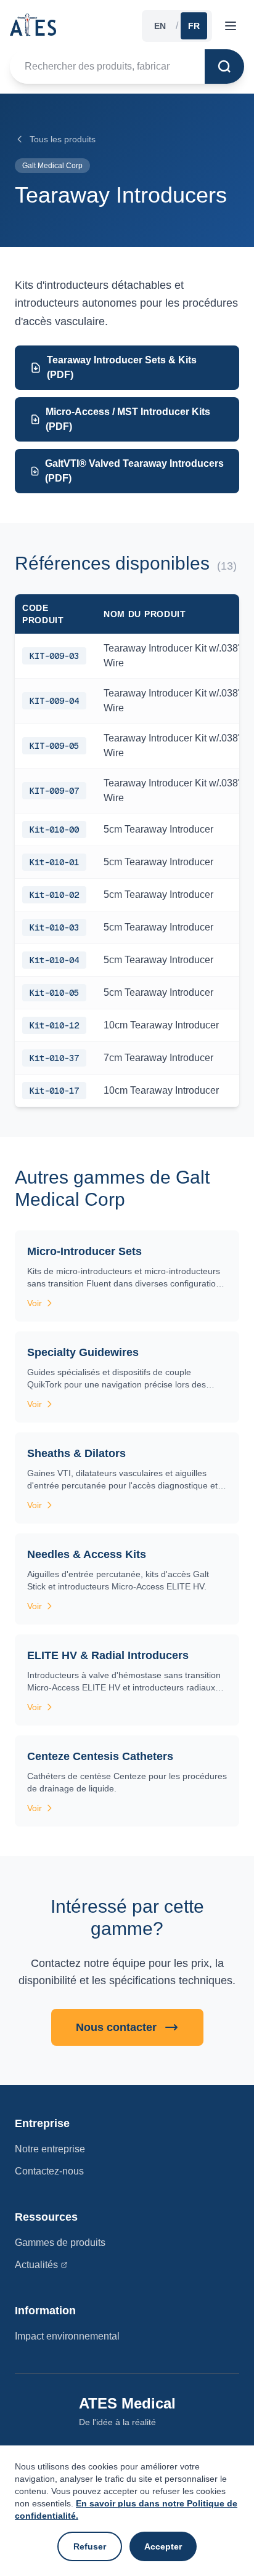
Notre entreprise (50, 2149)
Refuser (90, 2546)
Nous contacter (116, 2027)
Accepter (163, 2546)
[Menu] (231, 26)
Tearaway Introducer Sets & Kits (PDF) (122, 367)
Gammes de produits (60, 2243)
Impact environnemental (67, 2336)
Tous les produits (63, 139)
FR (194, 26)
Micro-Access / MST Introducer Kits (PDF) (128, 419)
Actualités (36, 2265)
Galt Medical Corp (52, 166)
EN (160, 26)
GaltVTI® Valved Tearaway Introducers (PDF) (134, 471)
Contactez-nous (49, 2171)
